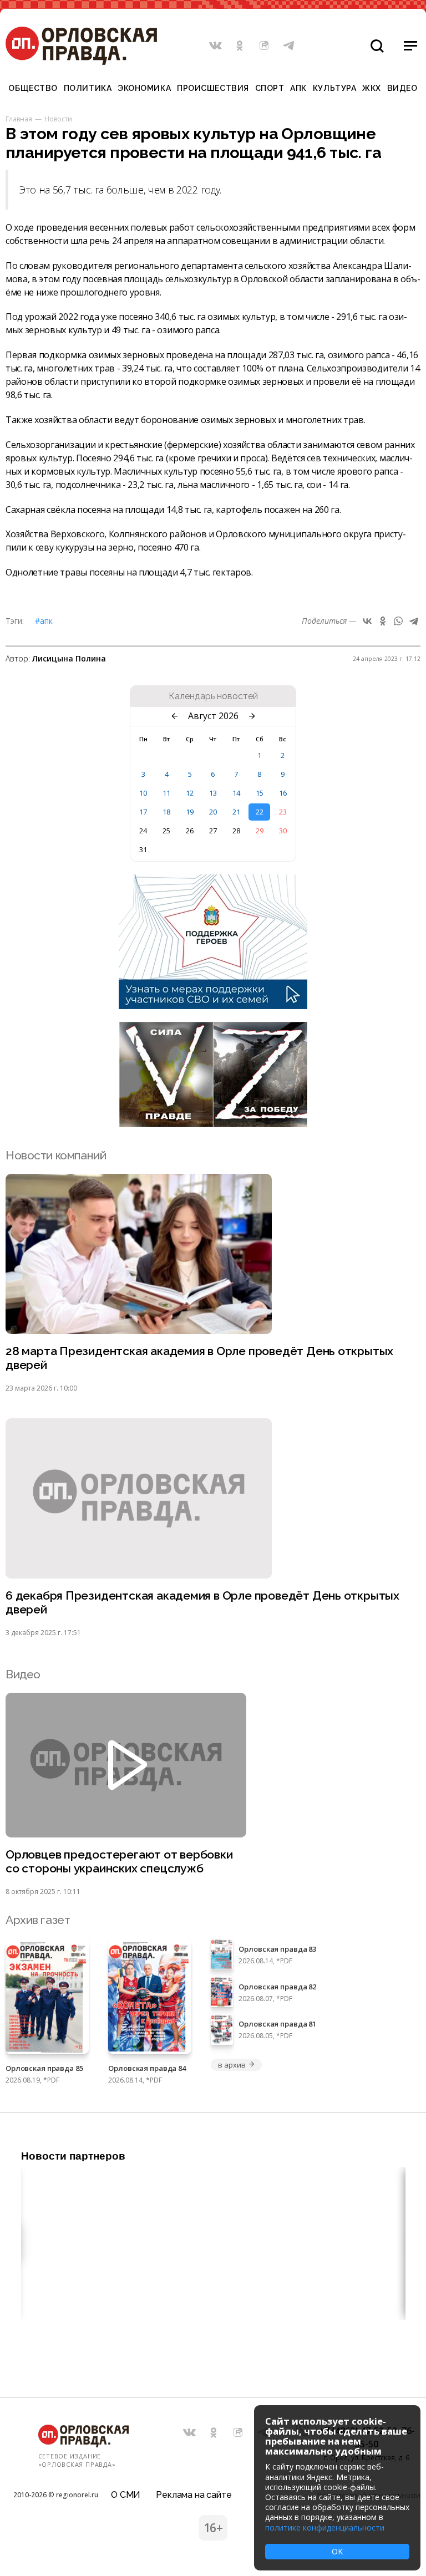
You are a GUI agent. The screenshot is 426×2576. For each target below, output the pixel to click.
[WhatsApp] (398, 621)
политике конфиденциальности (325, 2527)
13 (213, 793)
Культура (334, 88)
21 (236, 812)
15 (260, 793)
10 (143, 793)
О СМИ (126, 2495)
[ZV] (213, 1124)
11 (166, 793)
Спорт (270, 88)
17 (143, 812)
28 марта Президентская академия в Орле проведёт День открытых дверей (199, 1358)
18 (166, 812)
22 (260, 812)
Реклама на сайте (194, 2495)
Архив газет (38, 1920)
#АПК (44, 621)
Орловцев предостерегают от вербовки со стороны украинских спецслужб (119, 1861)
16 (283, 793)
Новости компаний (56, 1155)
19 (190, 812)
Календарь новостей (213, 696)
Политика (88, 88)
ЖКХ (372, 88)
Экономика (144, 88)
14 (236, 793)
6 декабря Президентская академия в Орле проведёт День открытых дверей (202, 1602)
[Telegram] (414, 621)
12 (190, 793)
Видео (402, 88)
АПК (298, 88)
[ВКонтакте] (367, 621)
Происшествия (213, 88)
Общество (33, 88)
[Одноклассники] (383, 621)
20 (213, 812)
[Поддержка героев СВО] (213, 1006)
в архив (232, 2065)
